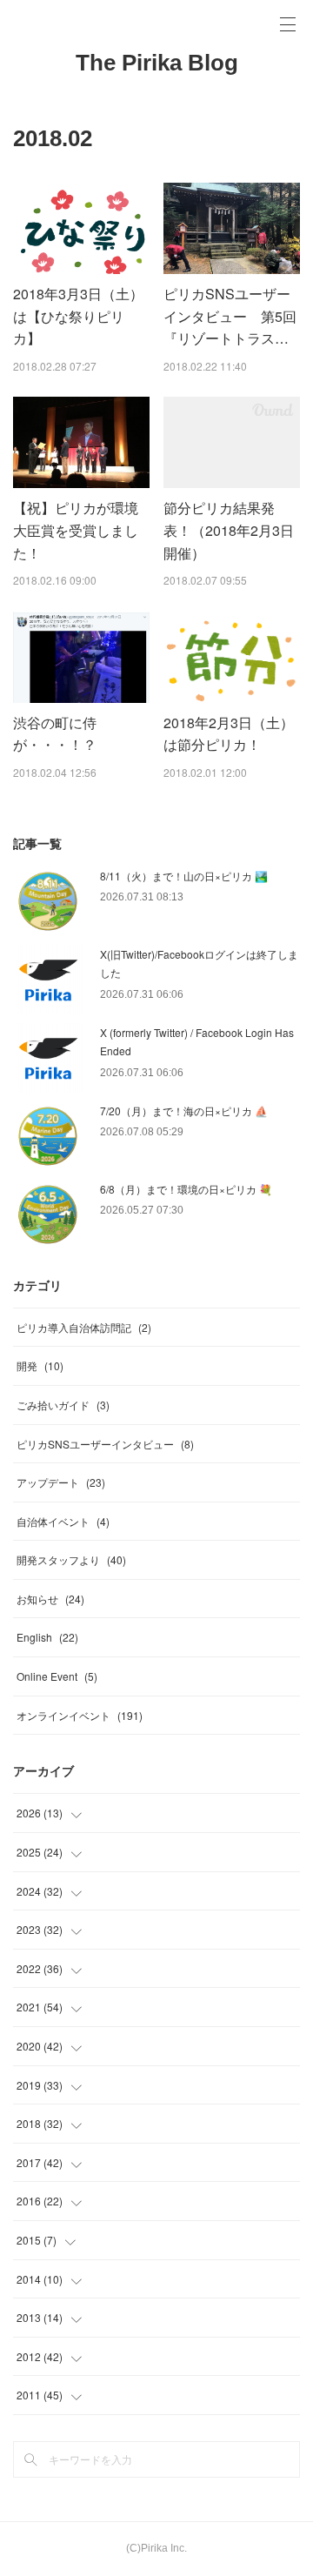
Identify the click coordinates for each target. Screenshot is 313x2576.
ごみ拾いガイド (63, 1405)
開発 (40, 1365)
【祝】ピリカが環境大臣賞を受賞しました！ (76, 530)
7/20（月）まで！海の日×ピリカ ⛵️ (184, 1111)
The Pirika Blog (157, 63)
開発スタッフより (71, 1559)
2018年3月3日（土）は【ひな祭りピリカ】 (78, 316)
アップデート (61, 1482)
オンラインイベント (80, 1715)
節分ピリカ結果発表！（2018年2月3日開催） (229, 530)
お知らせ (50, 1599)
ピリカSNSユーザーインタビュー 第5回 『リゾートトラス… (237, 316)
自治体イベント (63, 1521)
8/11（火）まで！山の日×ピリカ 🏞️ (184, 876)
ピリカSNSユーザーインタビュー (105, 1444)
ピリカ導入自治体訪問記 (84, 1327)
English (47, 1637)
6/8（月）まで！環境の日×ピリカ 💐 (186, 1189)
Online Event (57, 1676)
